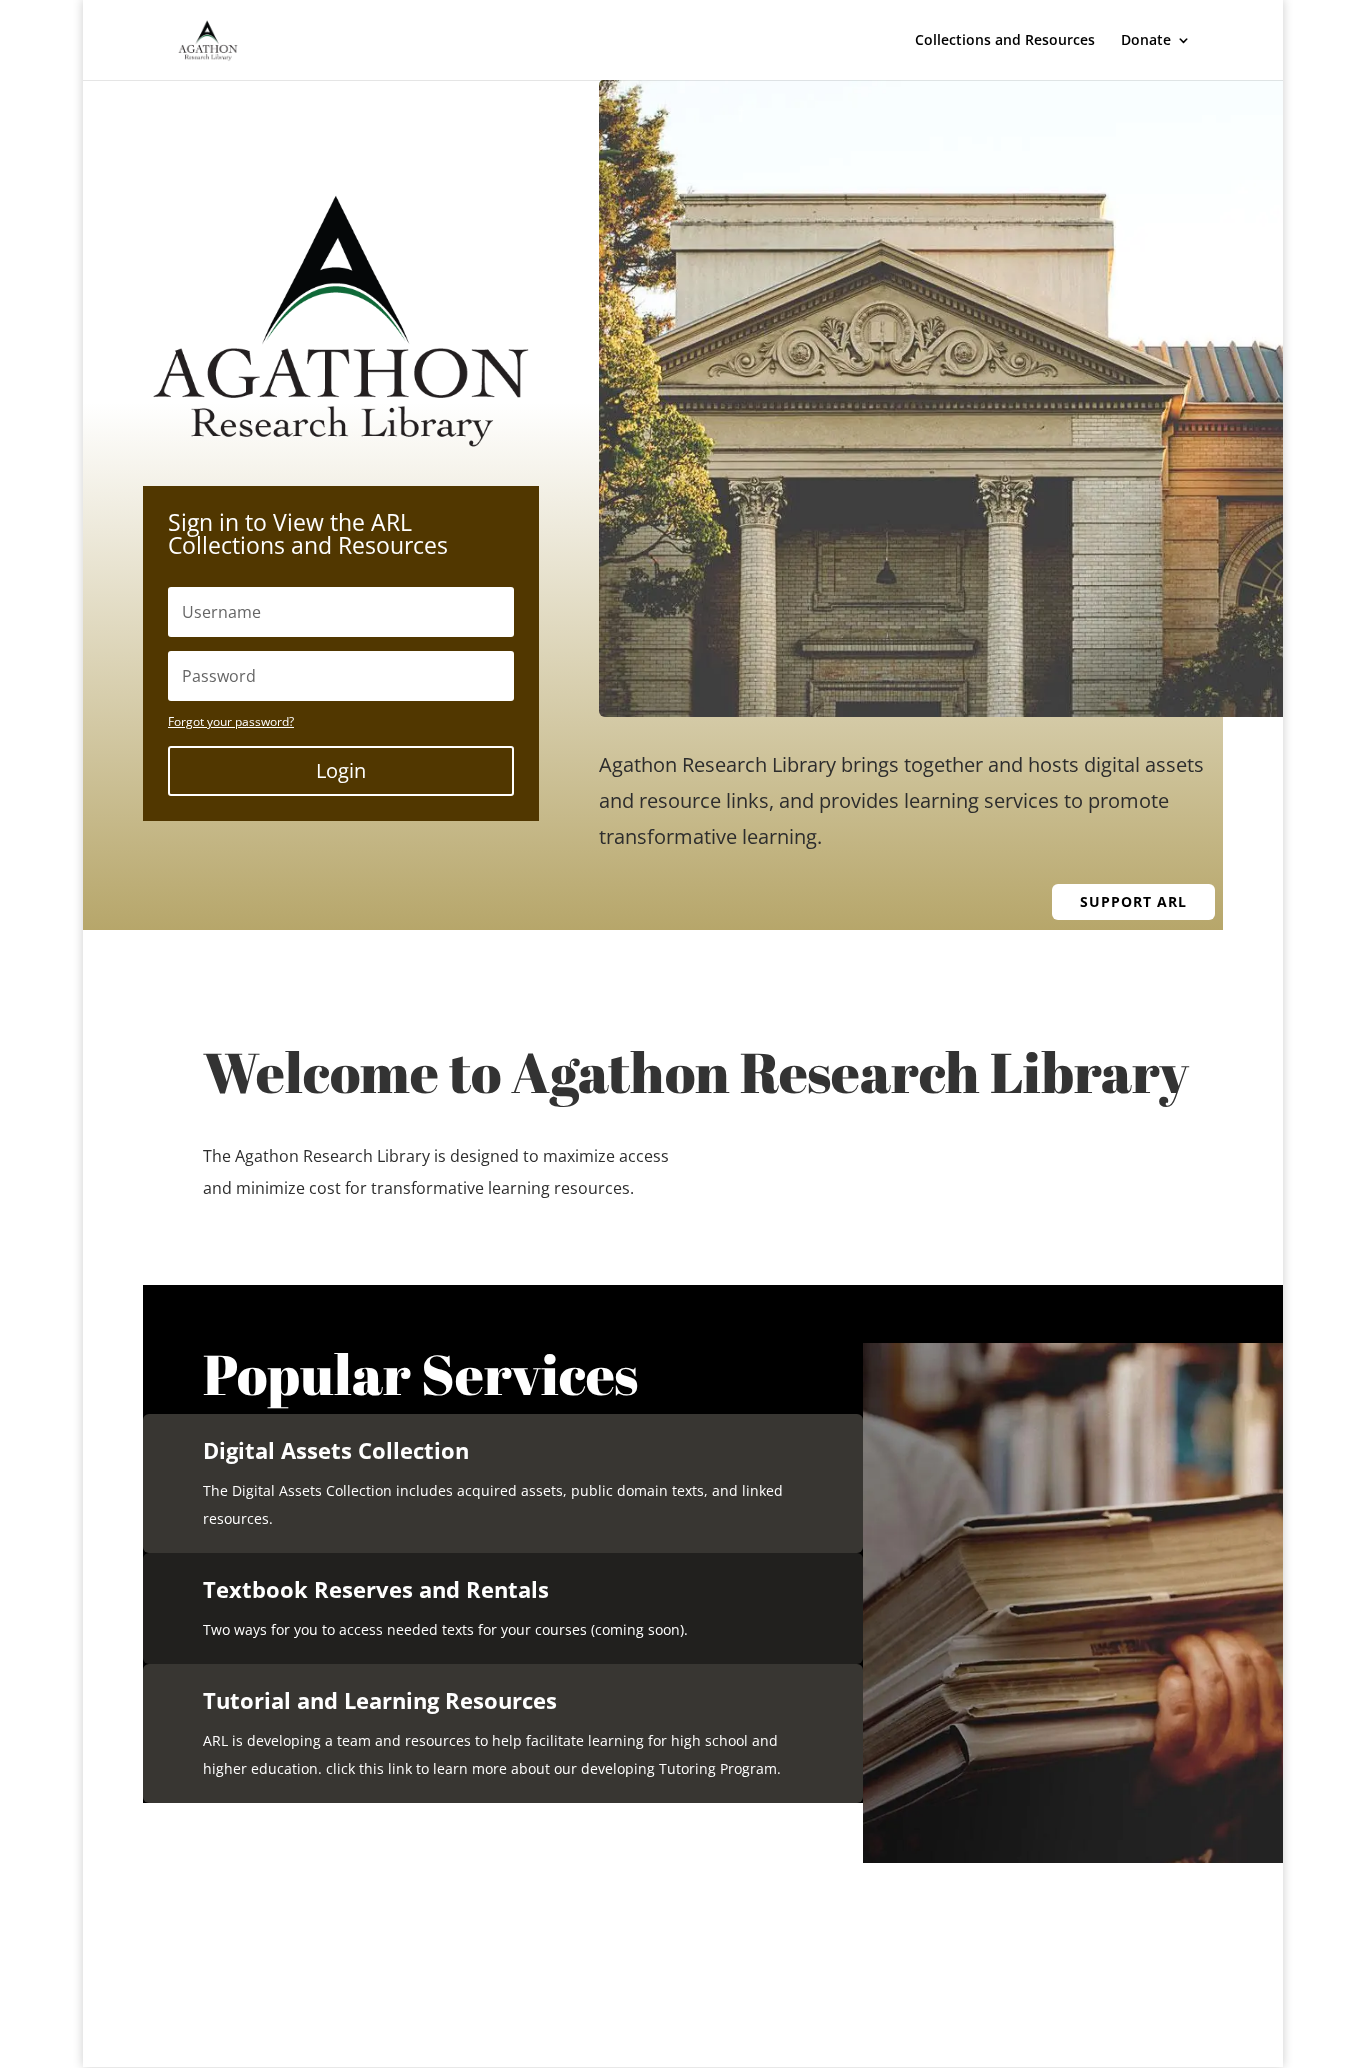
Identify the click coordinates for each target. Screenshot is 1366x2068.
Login (341, 770)
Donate (1146, 41)
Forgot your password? (231, 721)
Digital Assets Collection (336, 1450)
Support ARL (1133, 901)
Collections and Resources (1005, 41)
